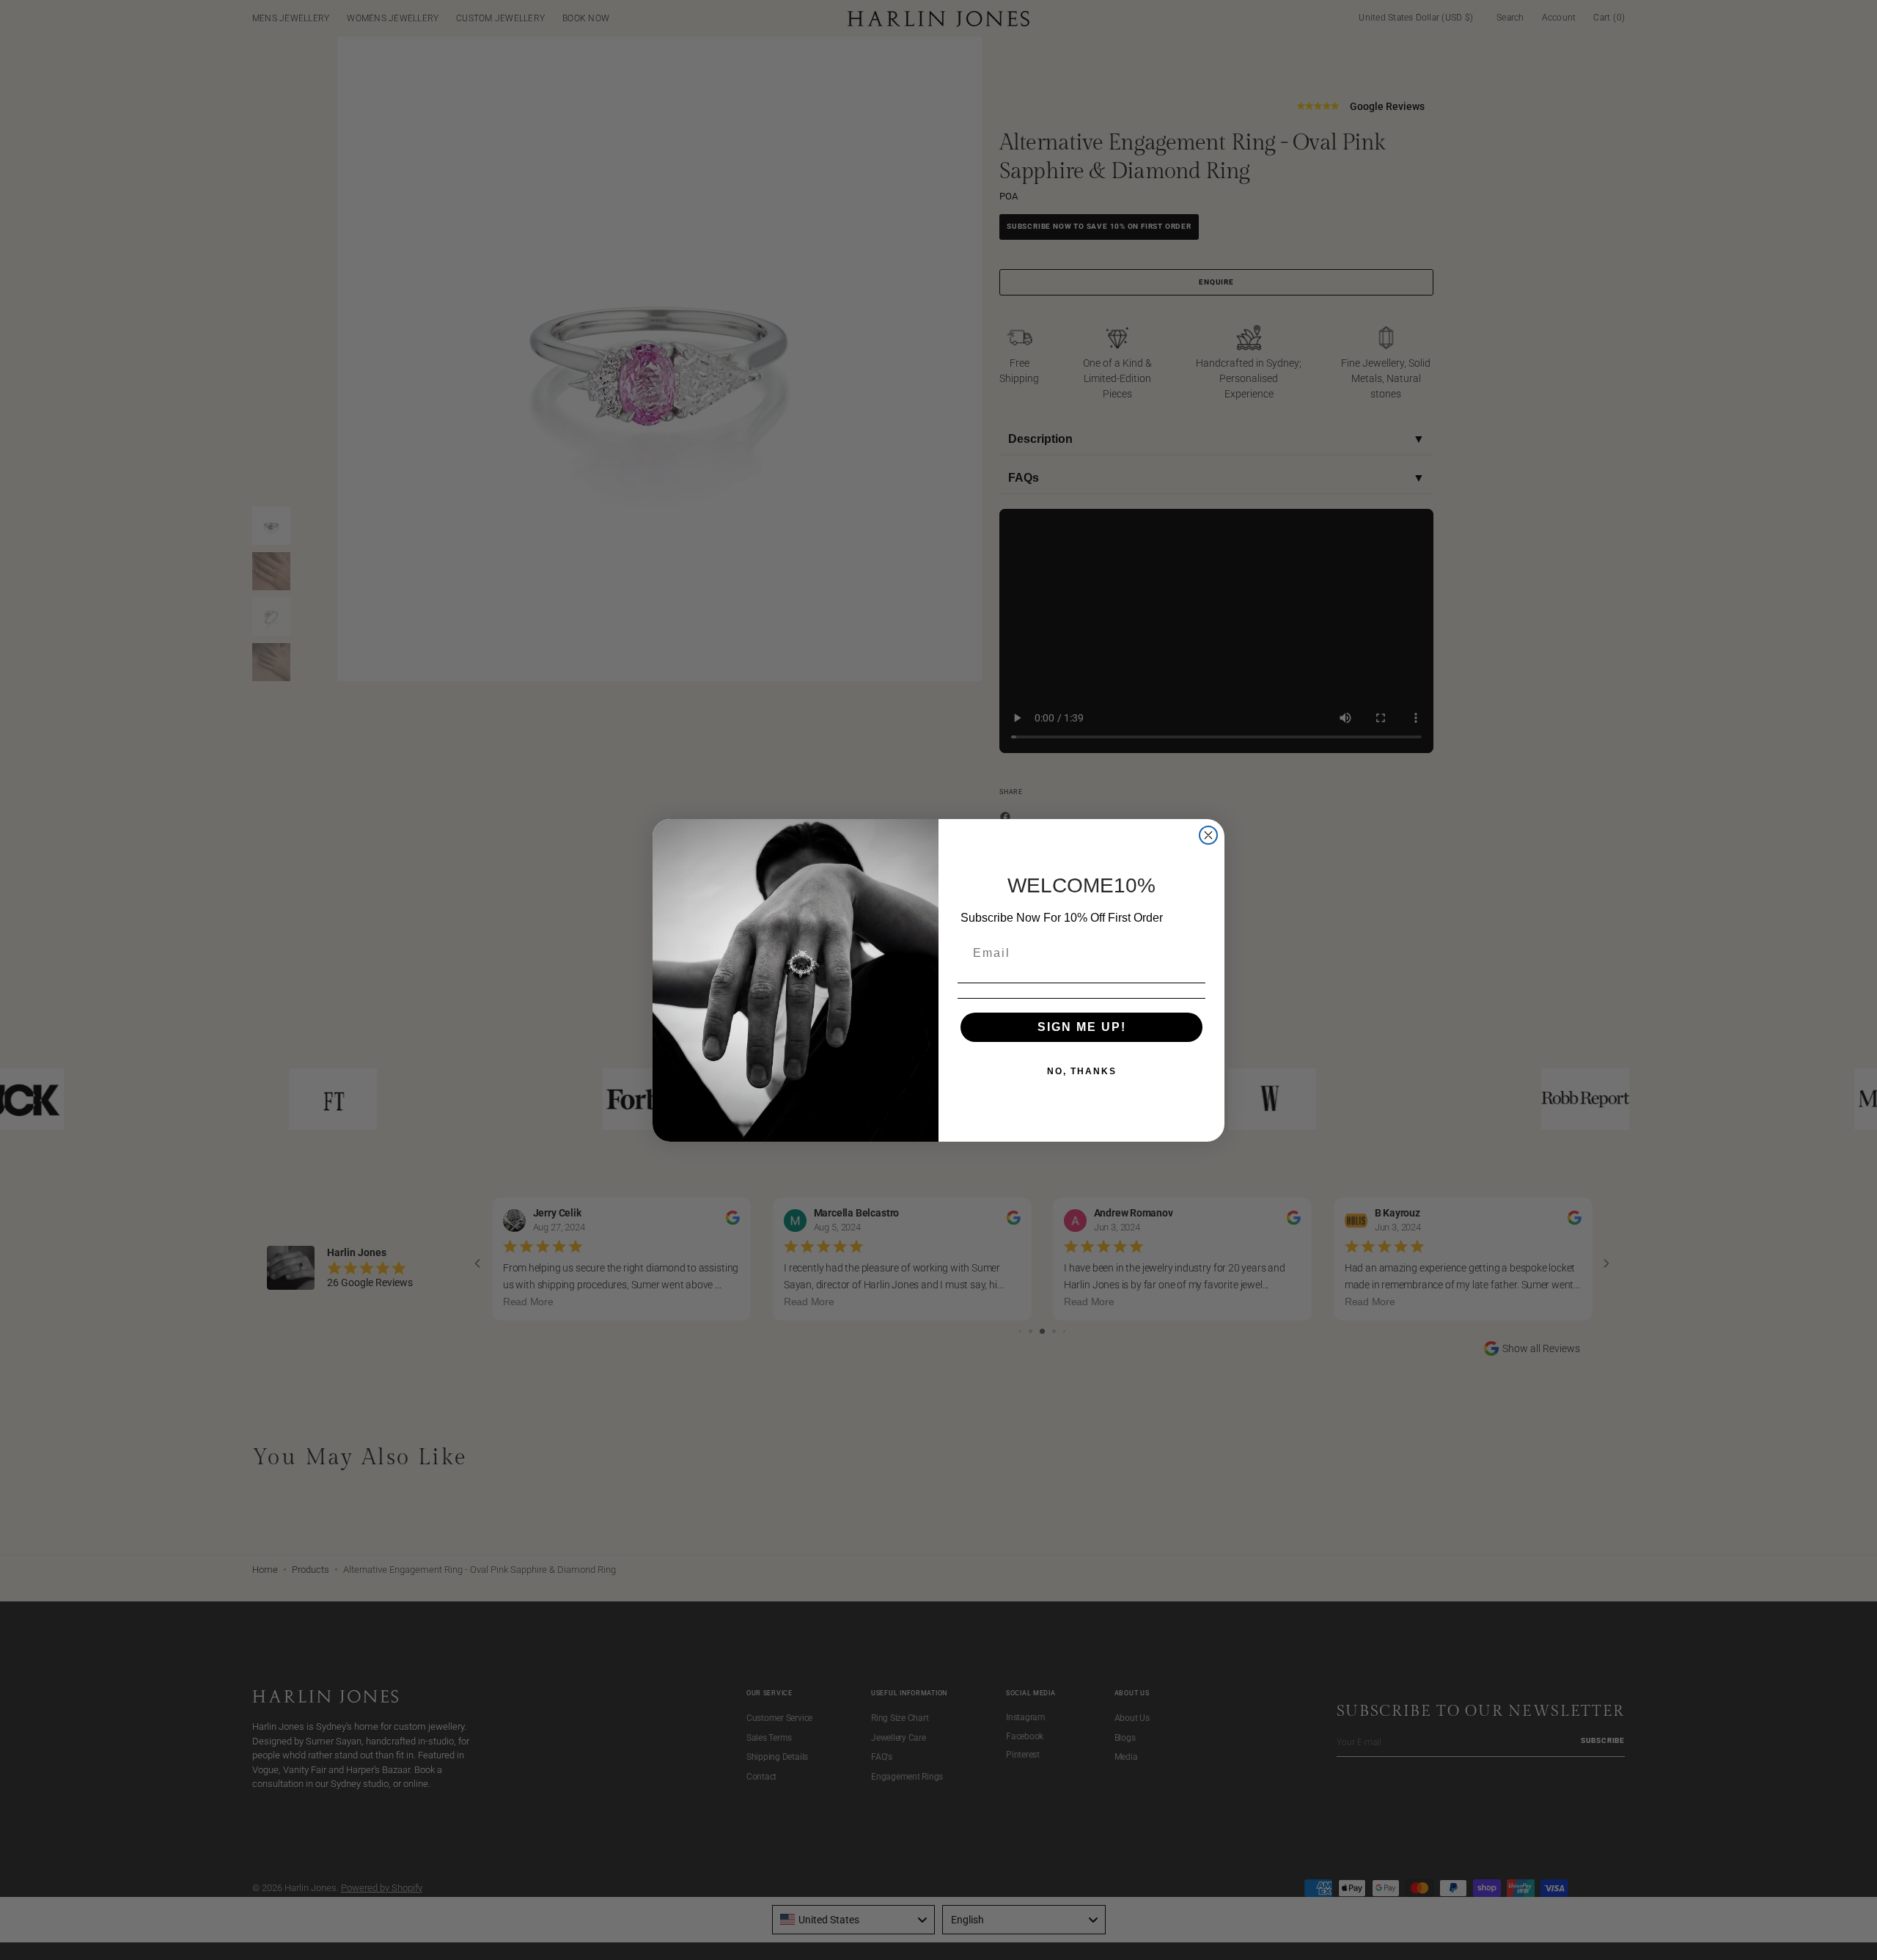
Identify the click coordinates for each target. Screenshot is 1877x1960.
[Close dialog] (1208, 835)
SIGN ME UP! (1082, 1027)
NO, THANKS (1082, 1071)
